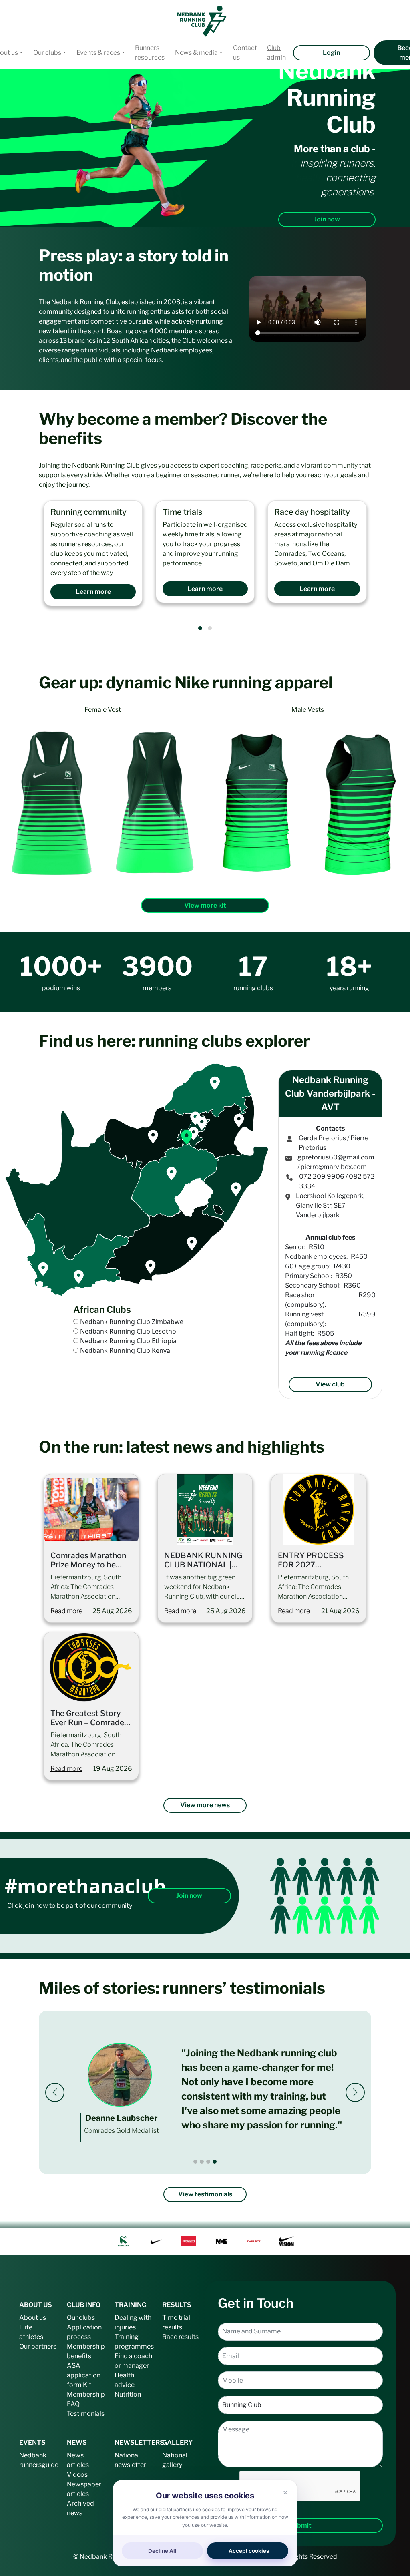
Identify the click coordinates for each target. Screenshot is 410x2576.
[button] (200, 628)
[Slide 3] (208, 2162)
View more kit (205, 905)
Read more (66, 1611)
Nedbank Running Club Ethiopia (128, 1341)
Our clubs (47, 53)
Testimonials (86, 2414)
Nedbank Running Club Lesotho (128, 1331)
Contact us (245, 53)
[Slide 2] (202, 2162)
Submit (300, 2525)
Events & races (98, 53)
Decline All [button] (162, 2551)
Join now (327, 219)
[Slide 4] (215, 2162)
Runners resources (150, 53)
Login (331, 53)
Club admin (276, 53)
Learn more (93, 592)
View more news (205, 1805)
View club (330, 1384)
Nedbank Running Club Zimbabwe (132, 1322)
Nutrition (128, 2394)
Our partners (38, 2346)
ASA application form (84, 2375)
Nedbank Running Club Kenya (125, 1350)
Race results (180, 2337)
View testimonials (205, 2194)
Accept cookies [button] (249, 2551)
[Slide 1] (195, 2162)
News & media (196, 53)
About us (33, 2318)
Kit (87, 2385)
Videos (77, 2475)
